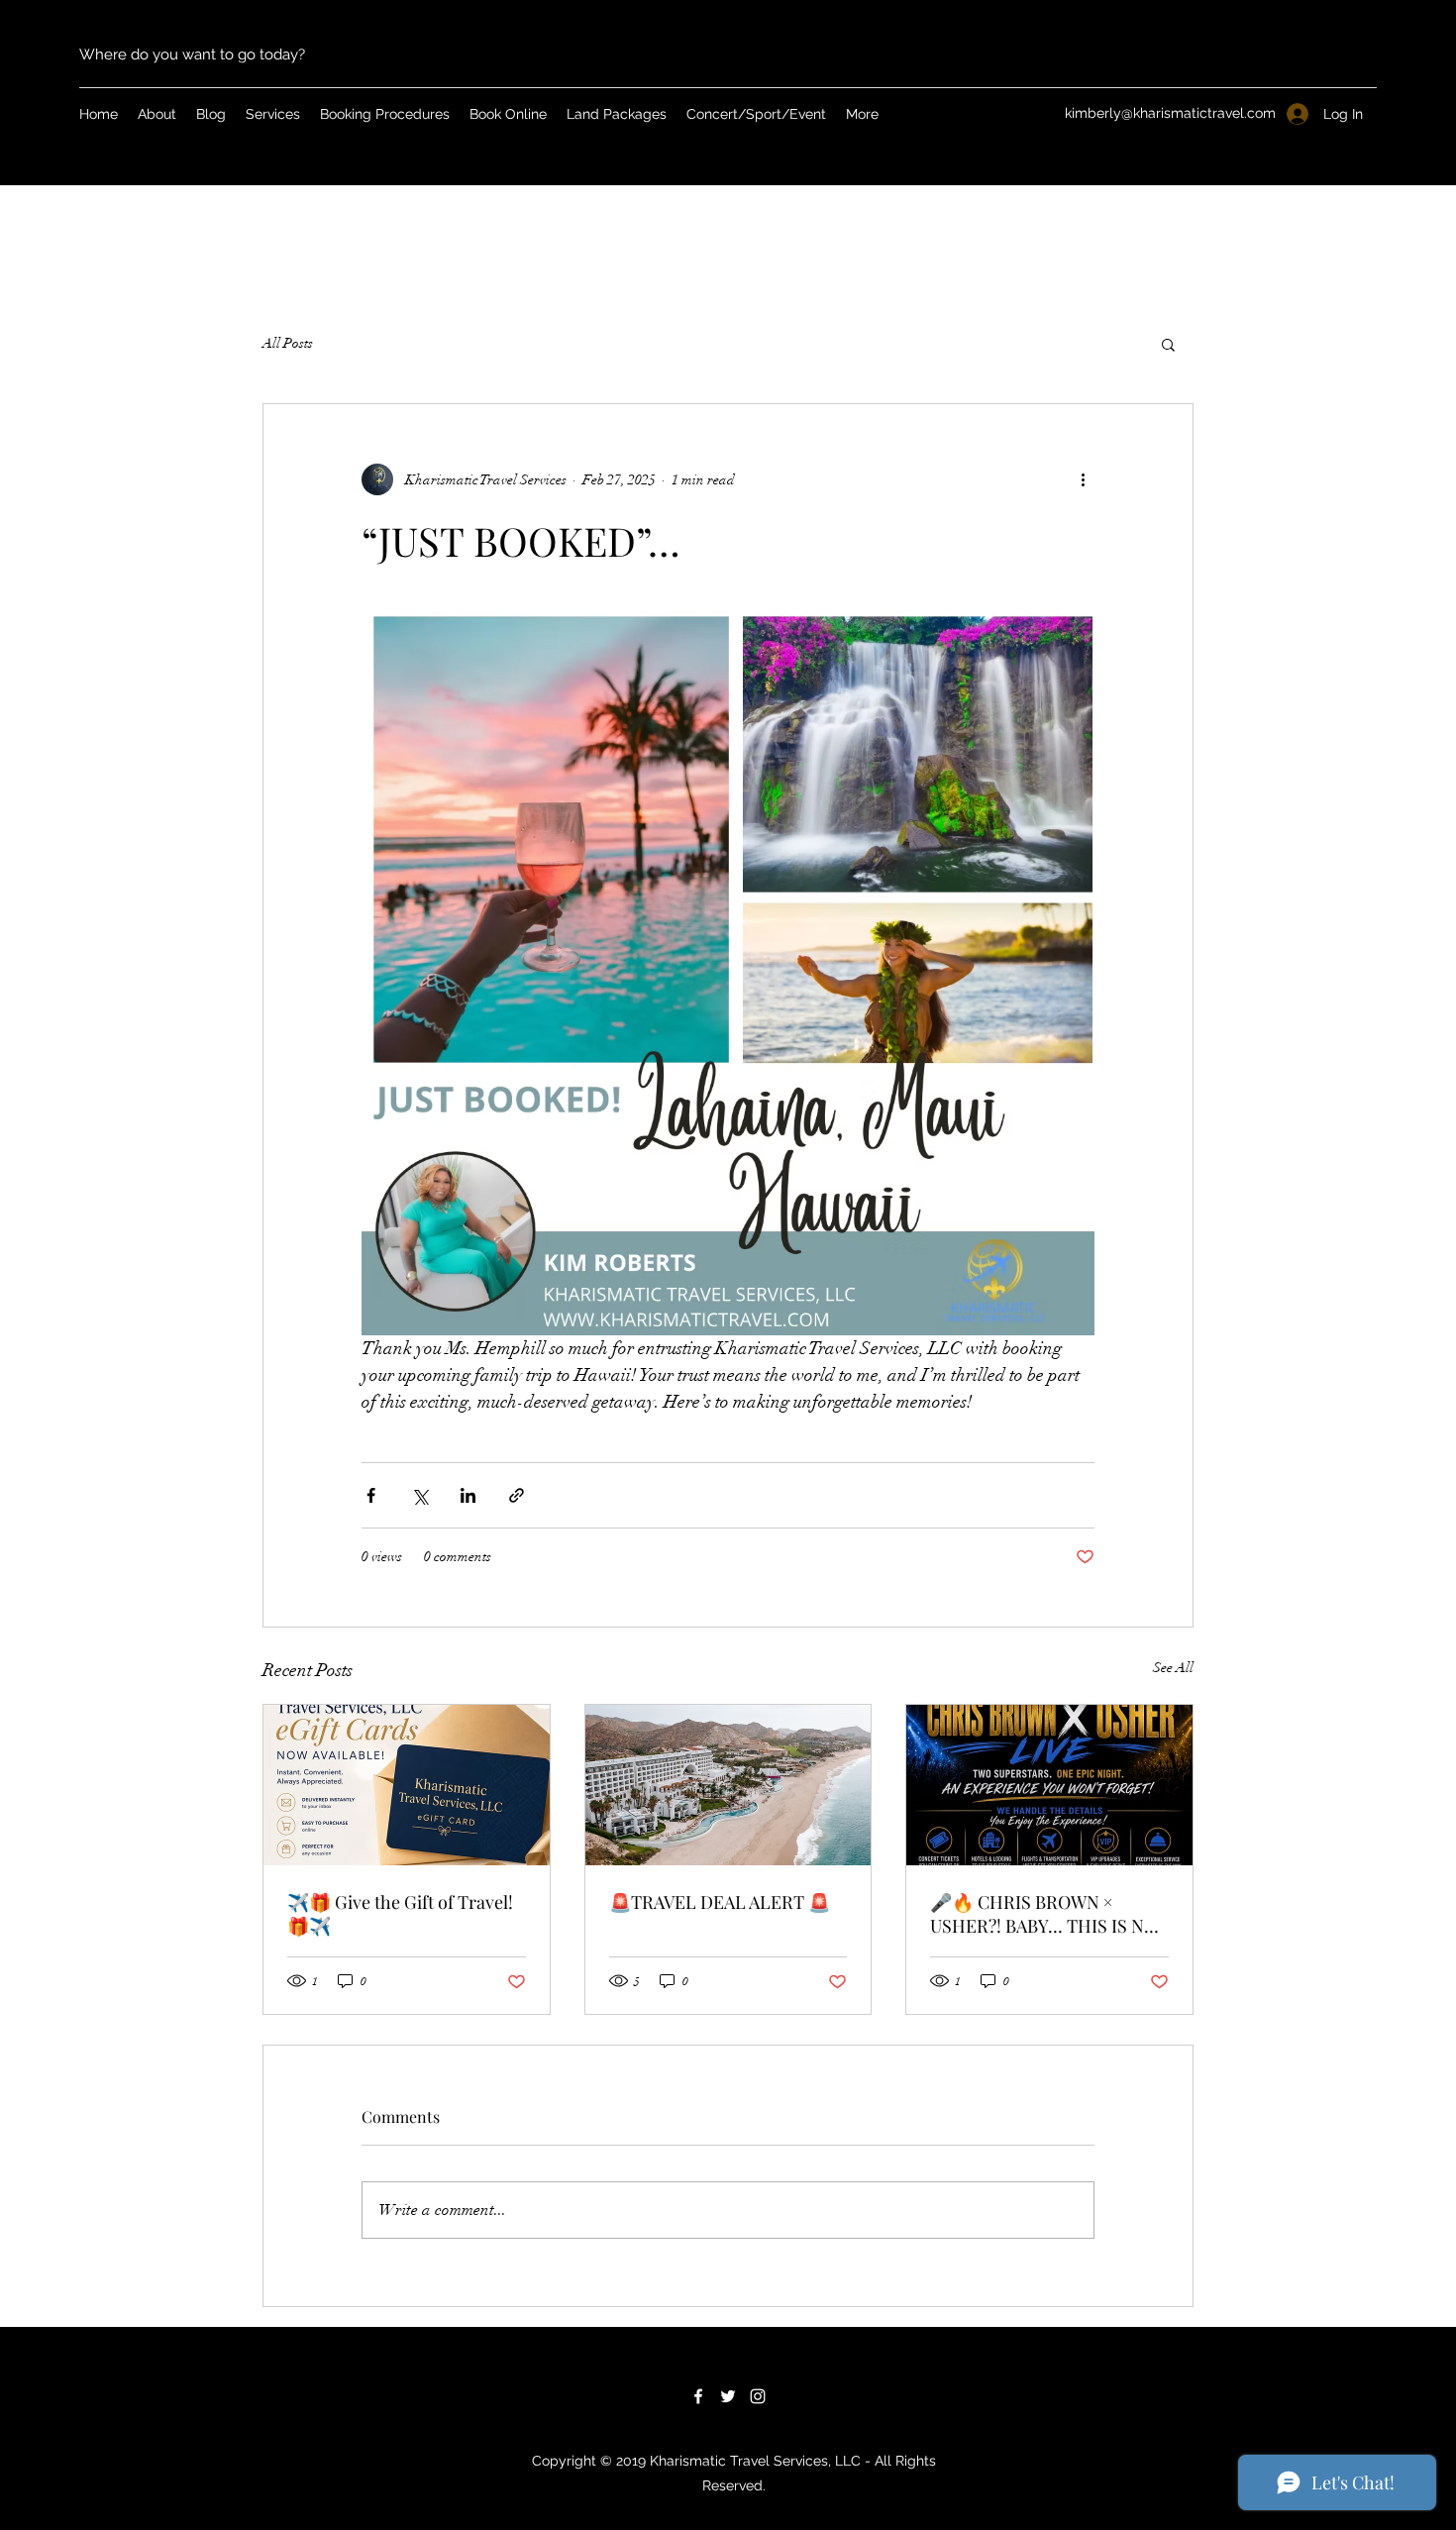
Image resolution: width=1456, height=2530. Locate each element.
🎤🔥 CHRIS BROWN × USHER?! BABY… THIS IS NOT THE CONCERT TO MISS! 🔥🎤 (1049, 1914)
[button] (1168, 344)
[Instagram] (758, 2396)
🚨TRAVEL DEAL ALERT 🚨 (720, 1902)
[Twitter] (728, 2396)
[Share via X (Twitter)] (419, 1495)
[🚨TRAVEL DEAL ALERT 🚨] (728, 1785)
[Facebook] (698, 2396)
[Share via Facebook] (371, 1495)
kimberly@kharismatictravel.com (1170, 113)
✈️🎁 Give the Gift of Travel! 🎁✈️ (400, 1914)
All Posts (288, 343)
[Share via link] (517, 1495)
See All (1173, 1668)
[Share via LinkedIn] (468, 1495)
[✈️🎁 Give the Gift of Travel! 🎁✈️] (407, 1785)
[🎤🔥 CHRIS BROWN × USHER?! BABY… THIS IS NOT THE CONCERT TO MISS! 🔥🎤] (1049, 1785)
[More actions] (1083, 479)
